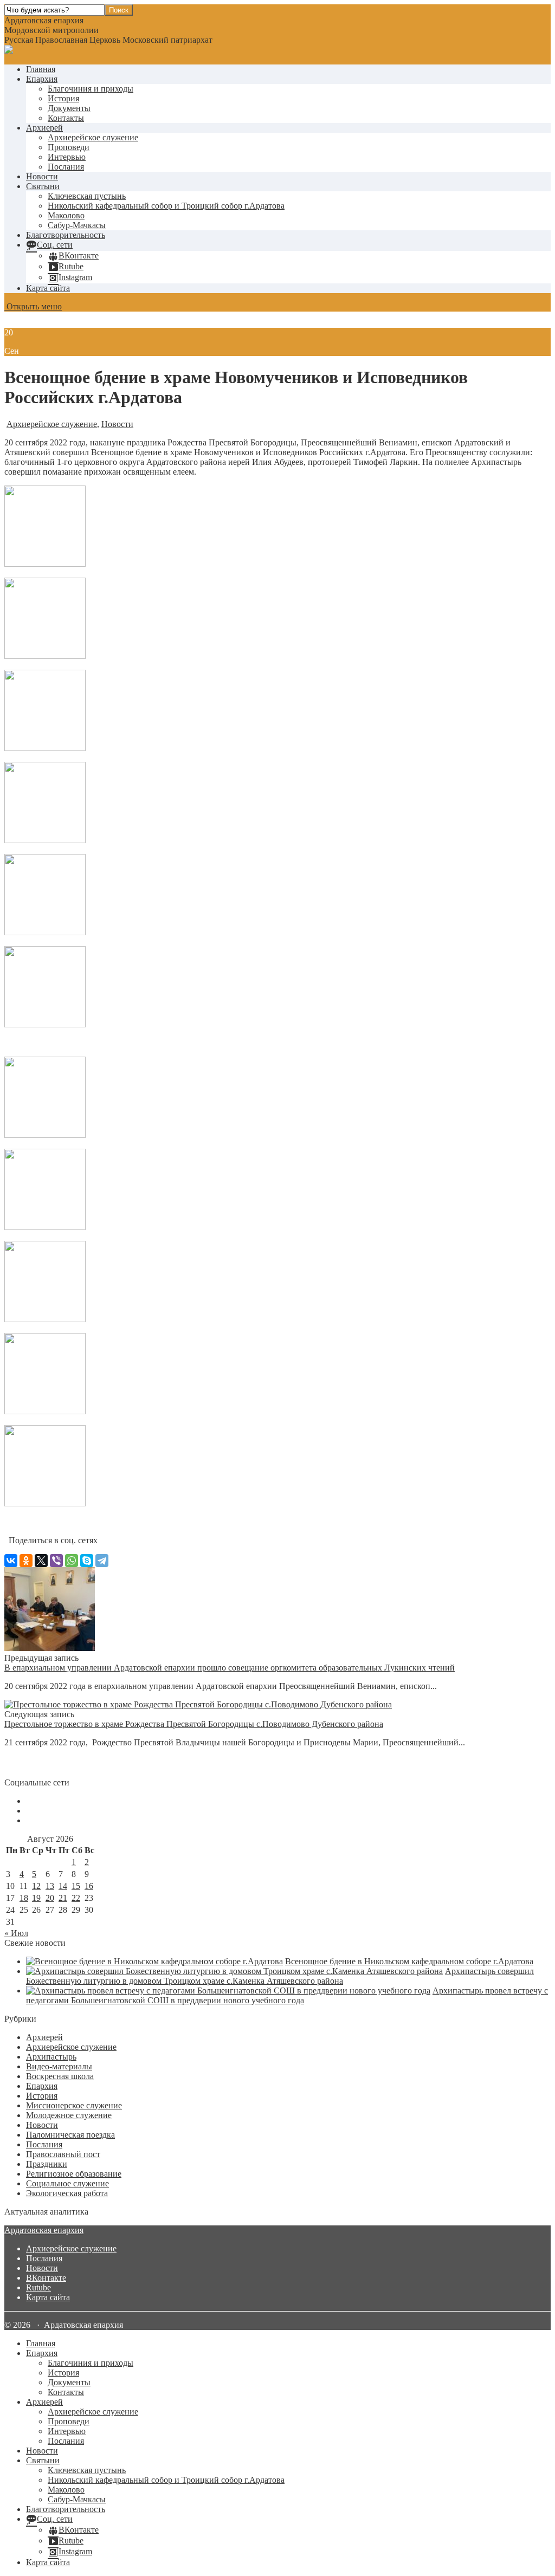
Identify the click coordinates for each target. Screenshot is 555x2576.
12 (36, 1886)
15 (76, 1886)
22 (76, 1898)
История (63, 98)
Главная (41, 69)
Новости (42, 176)
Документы (69, 108)
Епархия (42, 79)
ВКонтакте (46, 2278)
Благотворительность (66, 235)
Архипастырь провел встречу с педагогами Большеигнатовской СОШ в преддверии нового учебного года (287, 1995)
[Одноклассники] (26, 1561)
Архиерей (44, 128)
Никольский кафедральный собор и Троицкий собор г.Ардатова (166, 206)
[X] (41, 1561)
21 (63, 1898)
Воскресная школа (60, 2076)
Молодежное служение (69, 2115)
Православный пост (63, 2154)
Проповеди (69, 147)
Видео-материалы (59, 2066)
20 (50, 1898)
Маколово (66, 215)
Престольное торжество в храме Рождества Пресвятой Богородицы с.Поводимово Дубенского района (194, 1724)
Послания (66, 167)
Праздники (47, 2164)
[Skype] (87, 1561)
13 (50, 1886)
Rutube (38, 2287)
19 (36, 1898)
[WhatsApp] (72, 1561)
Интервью (67, 157)
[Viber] (56, 1561)
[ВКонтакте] (11, 1561)
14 (63, 1886)
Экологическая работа (67, 2193)
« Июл (16, 1933)
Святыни (43, 186)
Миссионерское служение (74, 2105)
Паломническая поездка (70, 2135)
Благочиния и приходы (91, 89)
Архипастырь (51, 2057)
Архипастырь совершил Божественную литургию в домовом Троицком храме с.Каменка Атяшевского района (280, 1976)
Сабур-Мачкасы (77, 225)
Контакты (66, 118)
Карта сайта (48, 288)
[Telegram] (102, 1561)
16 (89, 1886)
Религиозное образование (74, 2174)
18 (24, 1898)
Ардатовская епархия (44, 2230)
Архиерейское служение (93, 137)
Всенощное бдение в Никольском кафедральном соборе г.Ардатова (409, 1961)
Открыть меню (33, 306)
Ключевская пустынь (87, 196)
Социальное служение (67, 2183)
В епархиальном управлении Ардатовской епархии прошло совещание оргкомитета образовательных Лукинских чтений (230, 1668)
